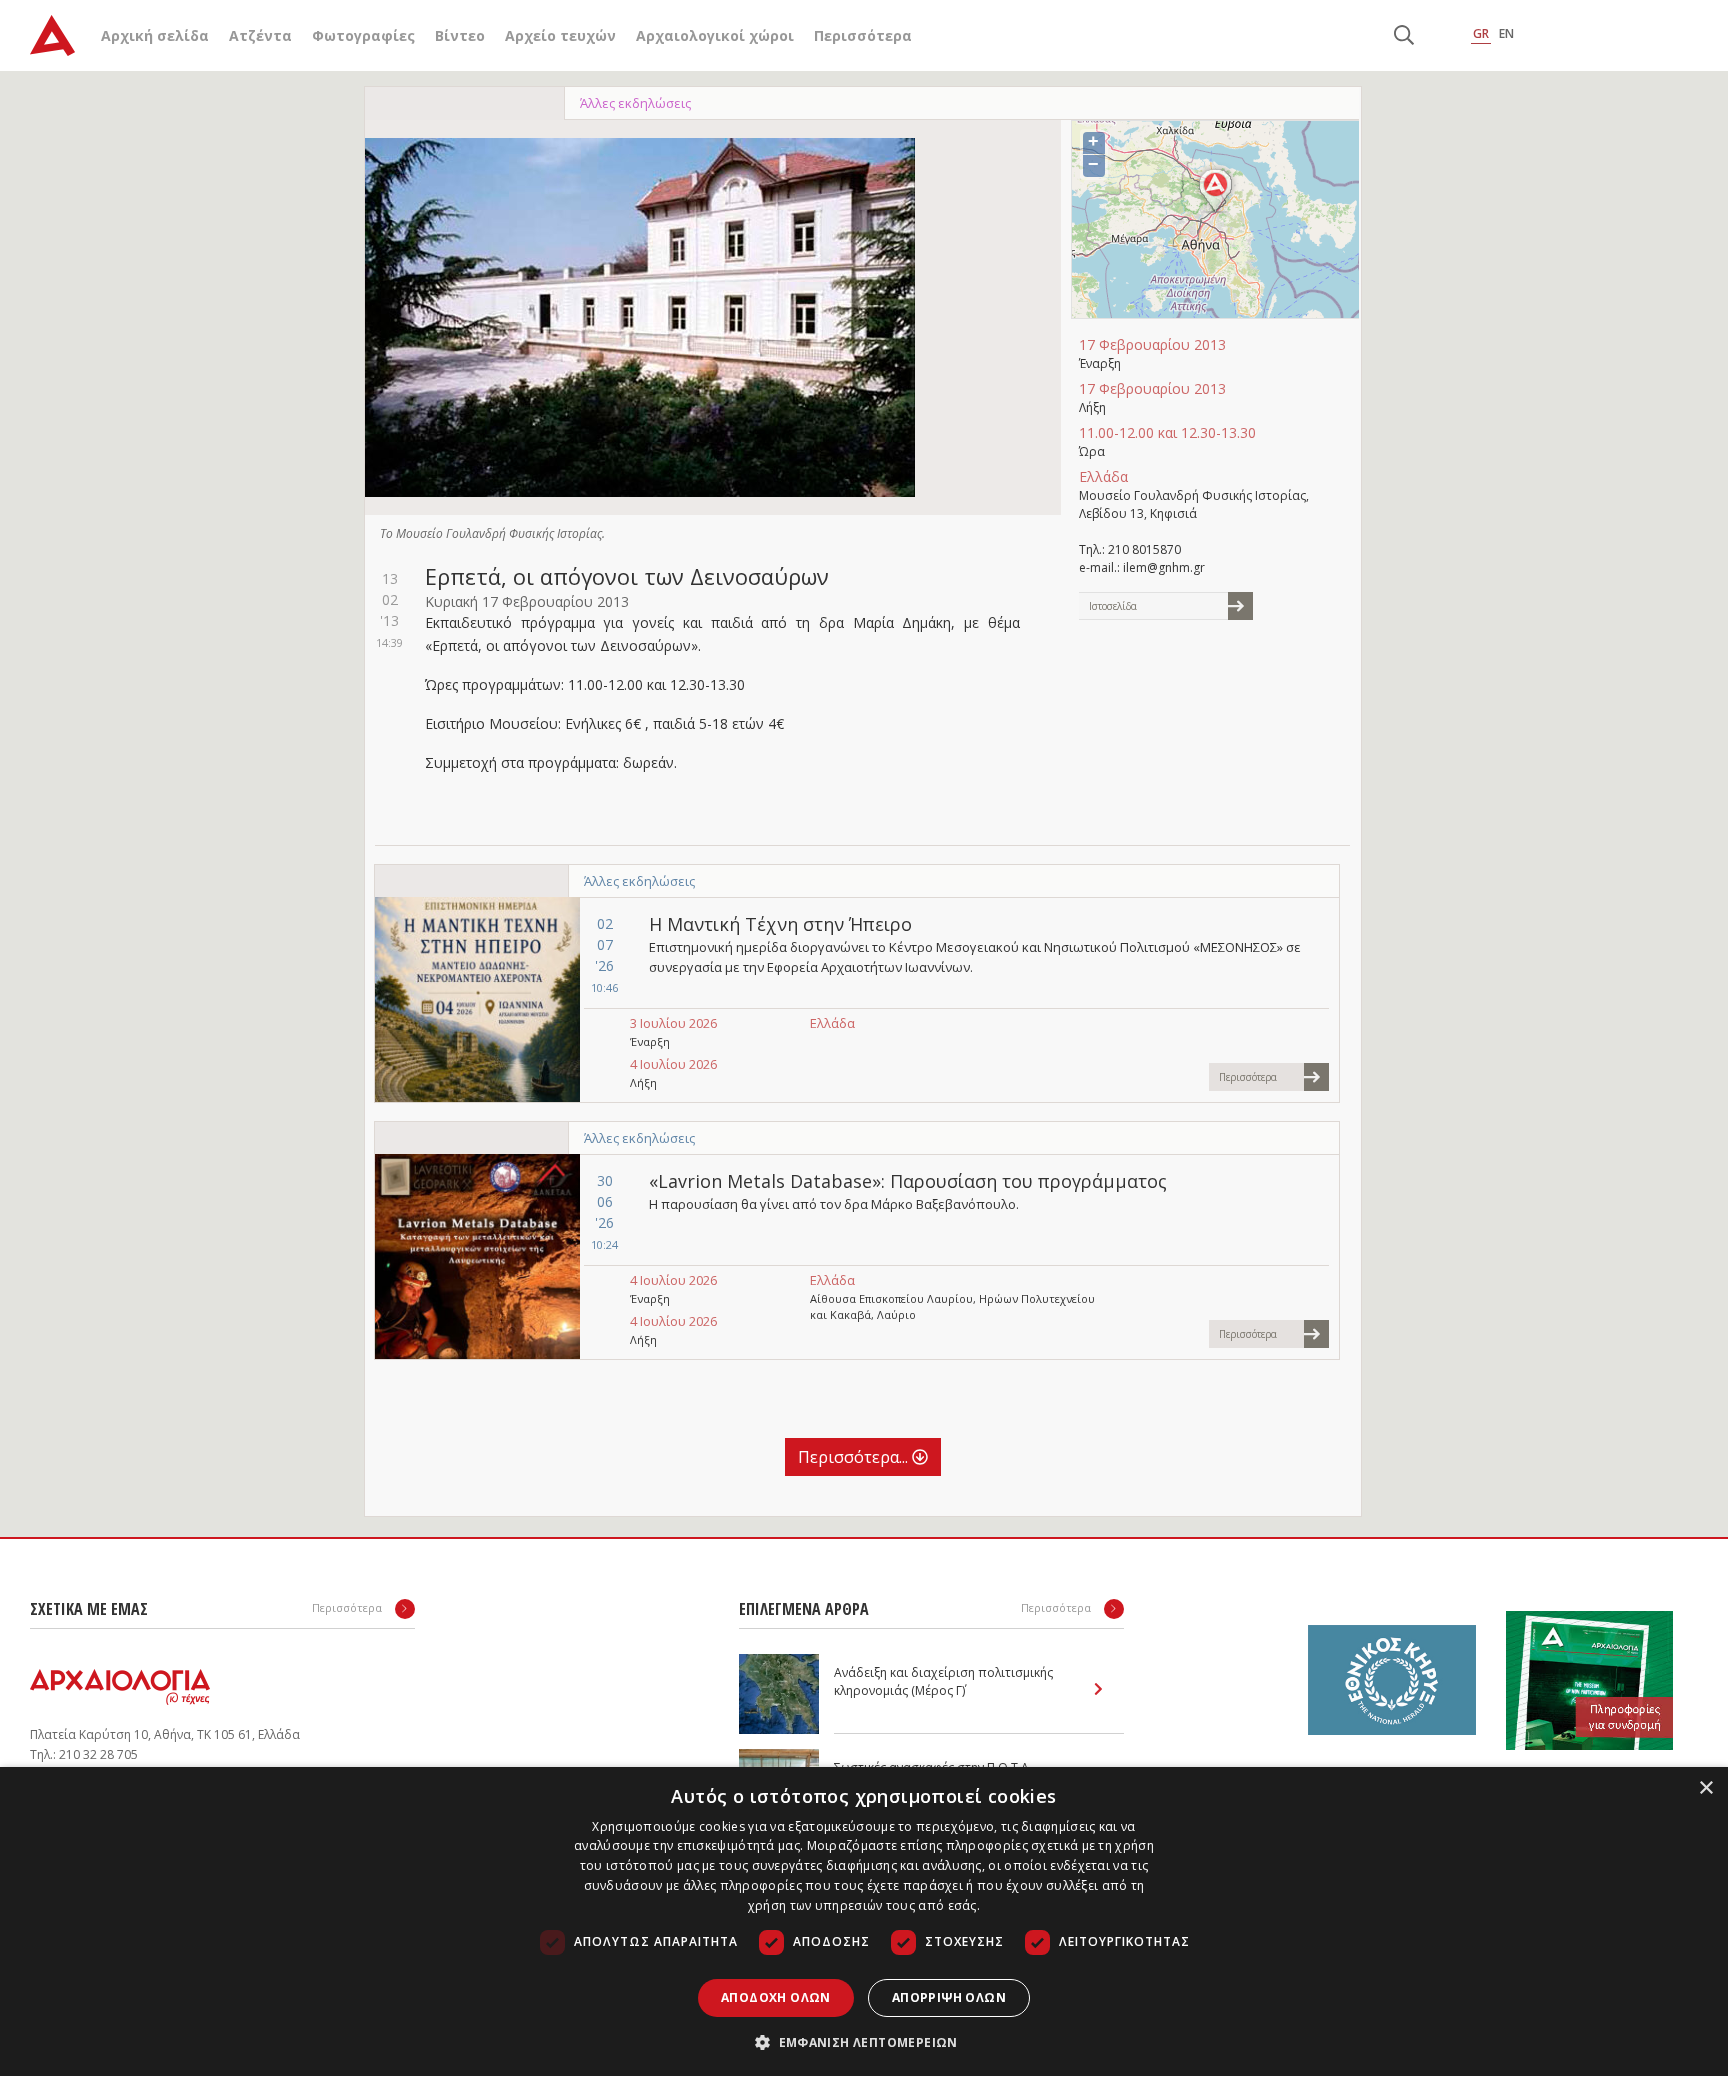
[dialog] (864, 1921)
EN (1506, 33)
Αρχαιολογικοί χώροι (715, 35)
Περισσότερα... (855, 1457)
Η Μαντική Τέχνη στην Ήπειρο (780, 924)
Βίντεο (460, 35)
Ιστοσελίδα (1113, 606)
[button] (864, 2042)
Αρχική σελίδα (155, 35)
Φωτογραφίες (363, 35)
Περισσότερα (863, 35)
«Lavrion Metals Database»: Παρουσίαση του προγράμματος (908, 1181)
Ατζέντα (260, 35)
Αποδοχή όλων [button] (776, 1997)
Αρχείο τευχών (560, 35)
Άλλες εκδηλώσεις (635, 103)
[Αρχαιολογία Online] (52, 35)
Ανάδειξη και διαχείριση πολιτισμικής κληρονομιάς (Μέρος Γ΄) (943, 1681)
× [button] (1705, 1788)
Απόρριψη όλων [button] (949, 1997)
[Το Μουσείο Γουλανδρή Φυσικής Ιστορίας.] (640, 317)
